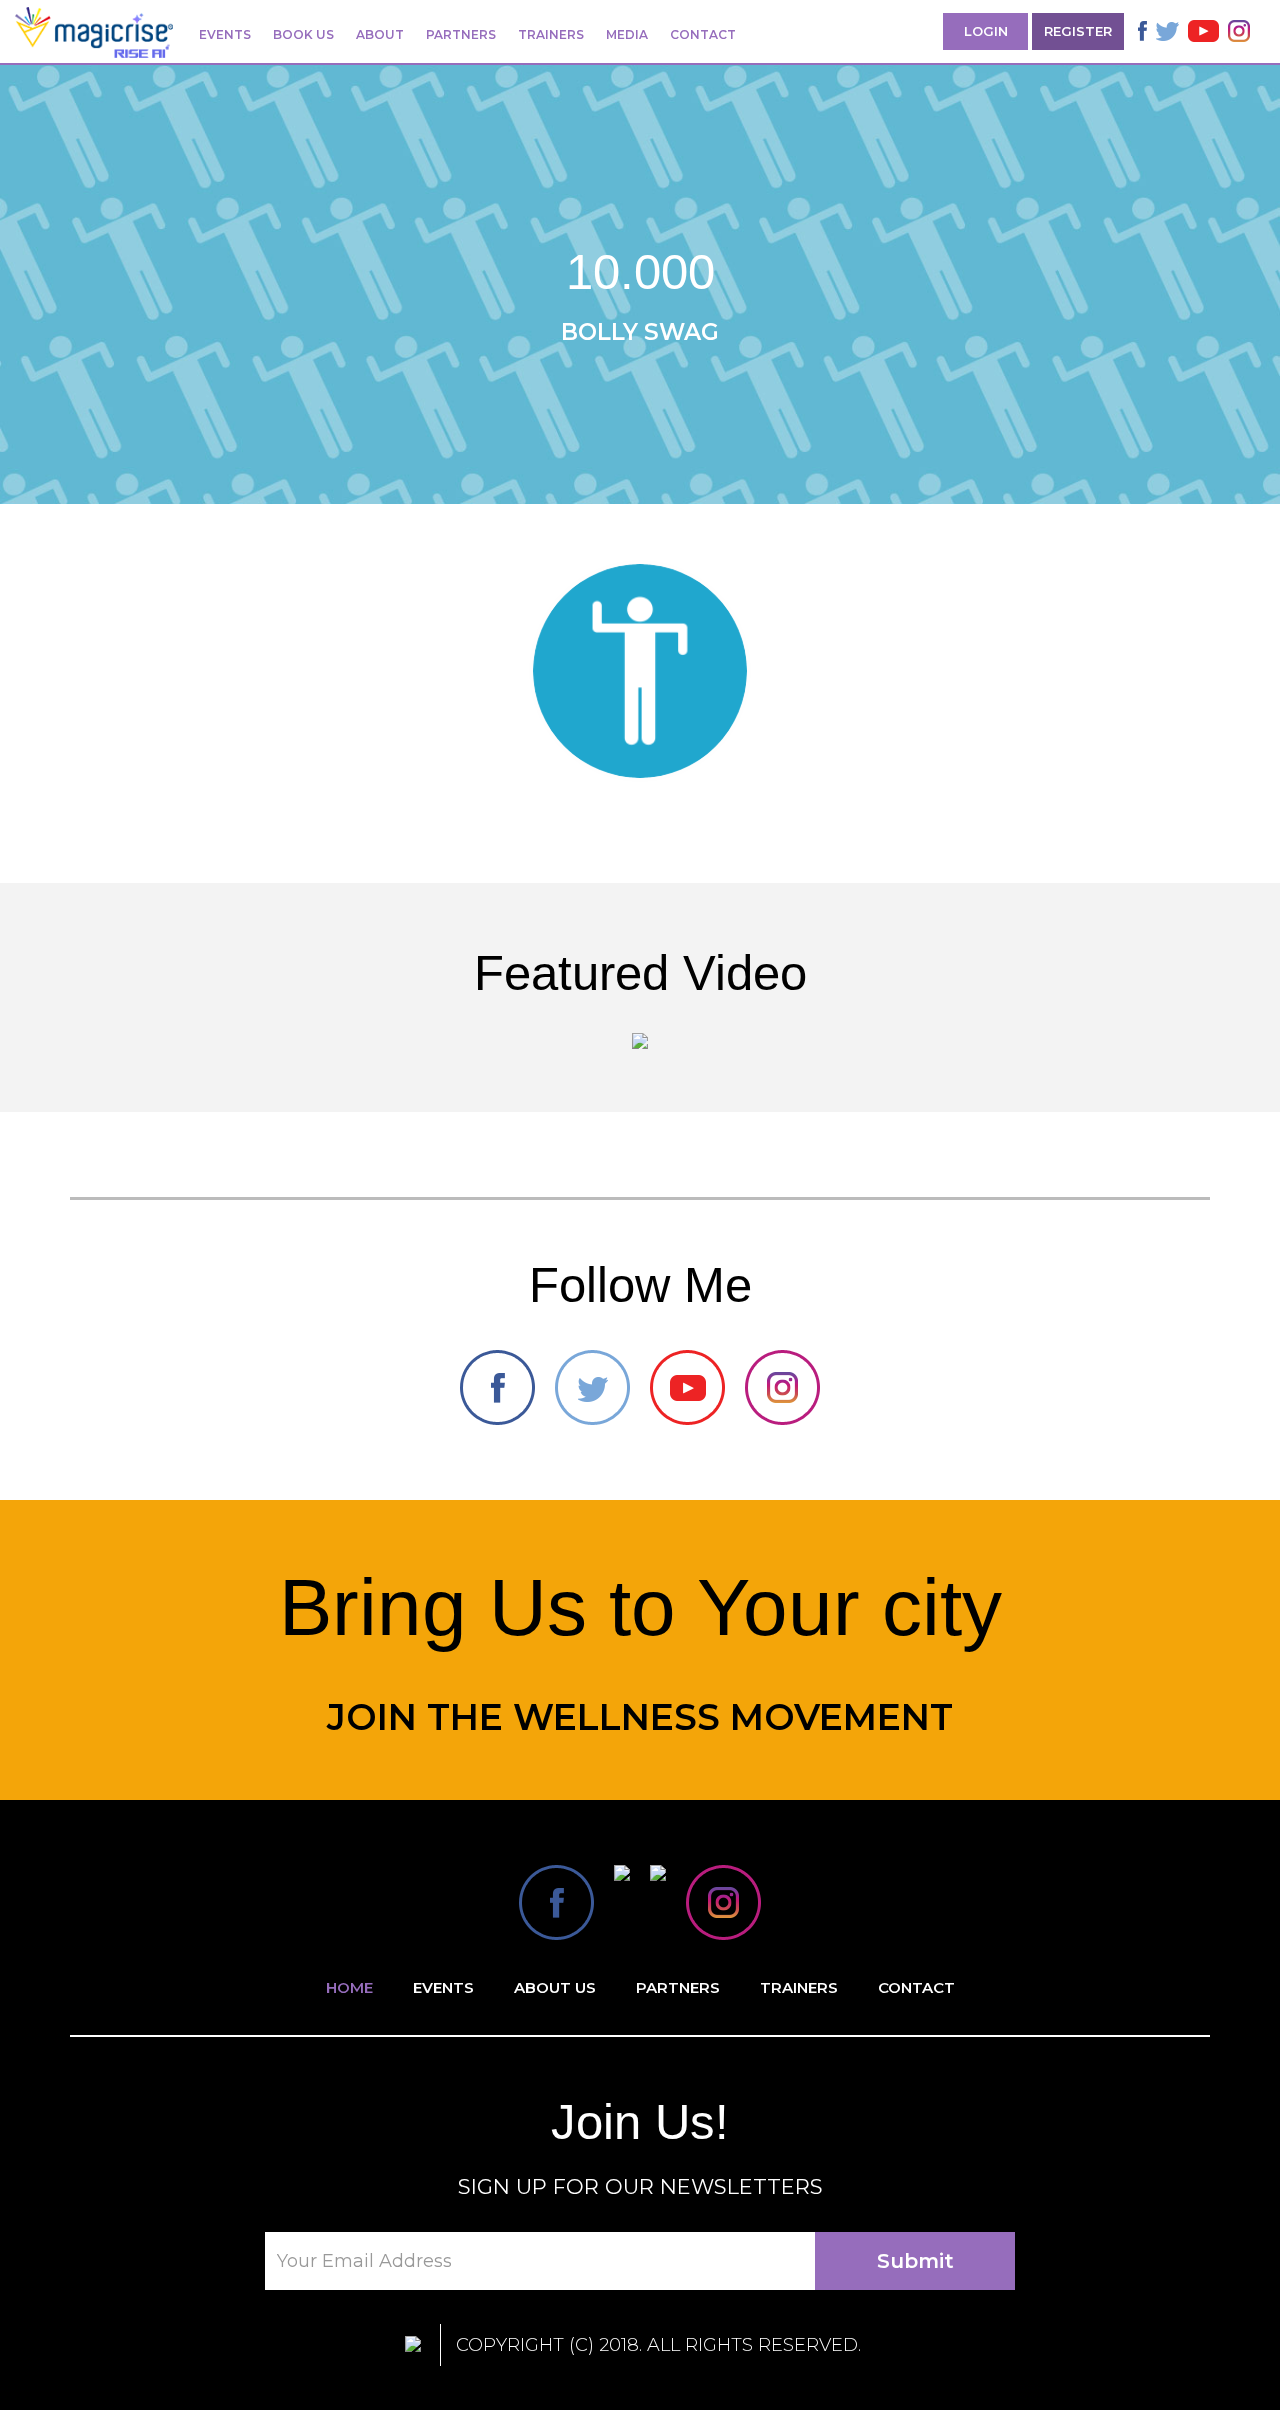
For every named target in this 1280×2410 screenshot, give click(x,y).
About (380, 34)
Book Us (303, 34)
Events (225, 34)
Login (986, 31)
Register (1078, 31)
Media (627, 34)
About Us (555, 1987)
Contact (703, 34)
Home (349, 1987)
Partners (461, 34)
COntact (916, 1987)
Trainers (551, 34)
